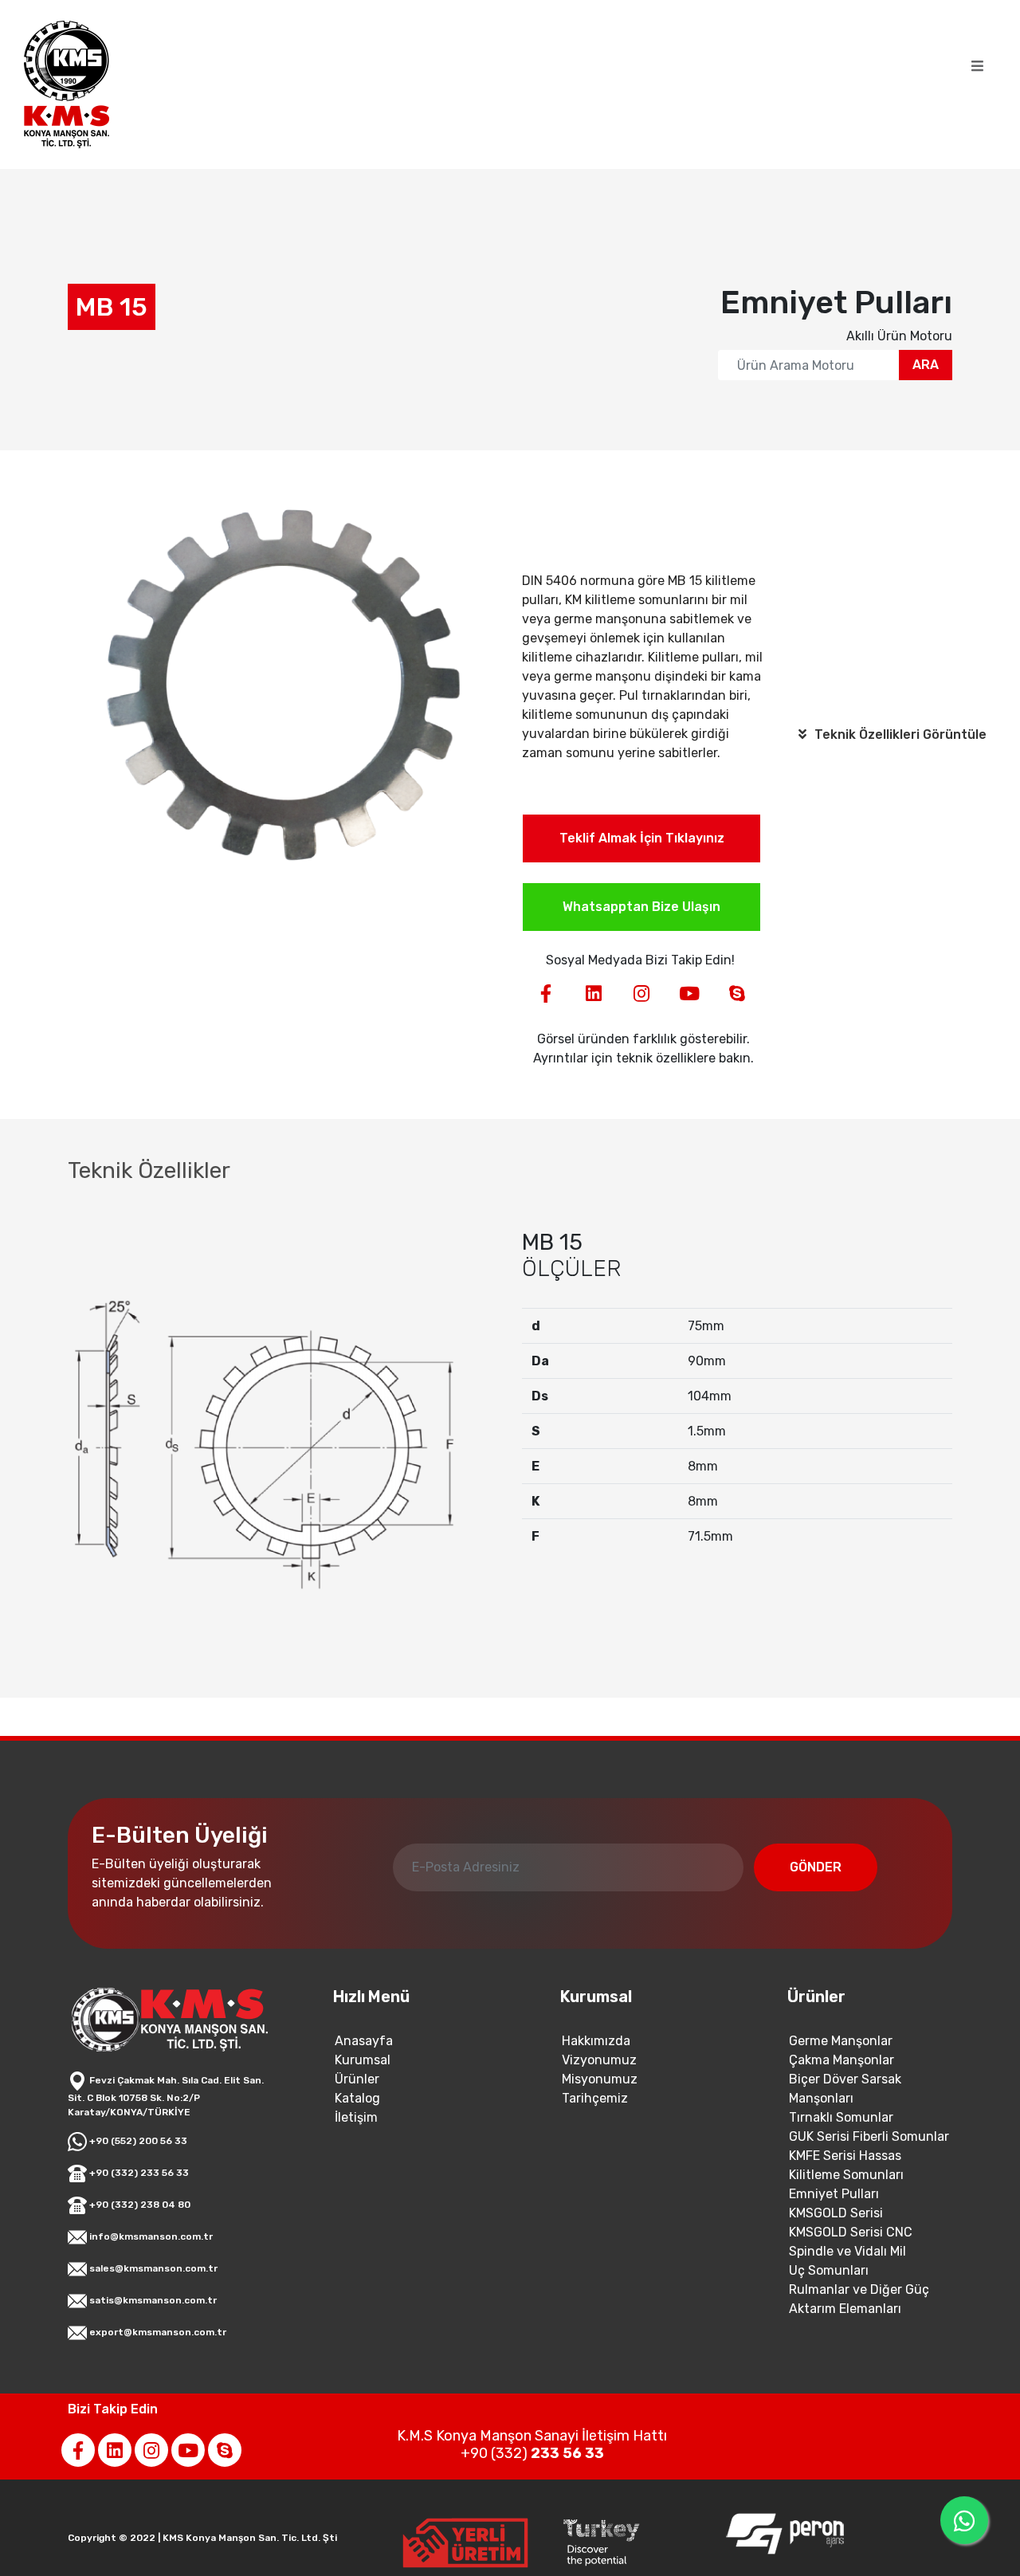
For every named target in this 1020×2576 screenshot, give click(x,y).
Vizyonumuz (599, 2060)
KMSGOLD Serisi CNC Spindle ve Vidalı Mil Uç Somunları (851, 2251)
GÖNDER (816, 1867)
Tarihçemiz (595, 2098)
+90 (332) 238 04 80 (139, 2205)
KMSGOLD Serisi (836, 2213)
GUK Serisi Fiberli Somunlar (869, 2136)
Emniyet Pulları (834, 2194)
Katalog (357, 2098)
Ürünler (357, 2079)
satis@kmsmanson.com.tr (152, 2300)
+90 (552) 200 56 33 (137, 2141)
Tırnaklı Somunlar (841, 2117)
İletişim (356, 2117)
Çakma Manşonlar (841, 2060)
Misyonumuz (600, 2079)
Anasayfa (364, 2041)
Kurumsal (363, 2060)
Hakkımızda (596, 2041)
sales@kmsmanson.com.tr (152, 2268)
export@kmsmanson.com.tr (157, 2332)
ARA (926, 365)
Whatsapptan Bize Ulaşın (641, 907)
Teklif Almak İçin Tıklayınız (642, 838)
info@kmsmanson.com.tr (150, 2236)
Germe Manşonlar (841, 2041)
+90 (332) (532, 2453)
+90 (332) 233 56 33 (138, 2173)
